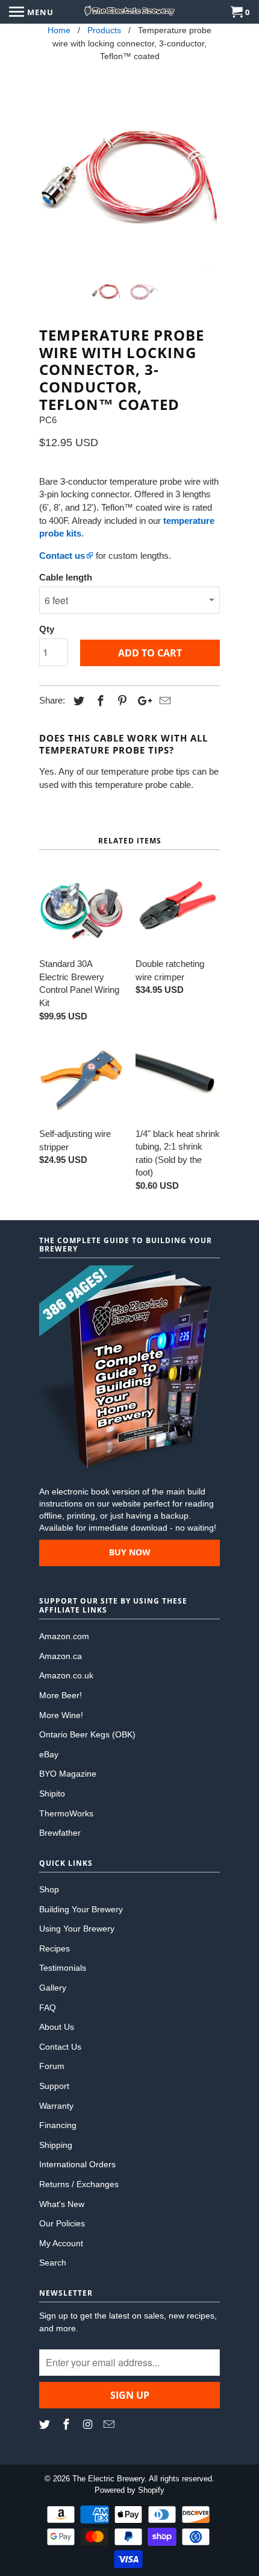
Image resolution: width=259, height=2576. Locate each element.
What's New (62, 2204)
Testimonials (63, 1968)
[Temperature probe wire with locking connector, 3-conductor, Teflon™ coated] (129, 178)
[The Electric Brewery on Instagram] (89, 2425)
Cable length (66, 577)
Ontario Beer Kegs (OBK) (87, 1734)
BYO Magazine (68, 1774)
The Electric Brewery (108, 2479)
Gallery (53, 1988)
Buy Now (130, 1552)
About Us (57, 2027)
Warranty (56, 2106)
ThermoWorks (66, 1813)
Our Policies (62, 2223)
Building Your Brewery (81, 1909)
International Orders (77, 2164)
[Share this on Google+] (142, 701)
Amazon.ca (61, 1656)
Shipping (56, 2145)
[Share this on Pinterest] (120, 701)
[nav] (31, 12)
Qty (47, 629)
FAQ (48, 2008)
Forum (52, 2066)
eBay (49, 1754)
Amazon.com (64, 1636)
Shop (49, 1889)
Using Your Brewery (77, 1929)
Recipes (55, 1948)
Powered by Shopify (129, 2490)
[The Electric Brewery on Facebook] (67, 2425)
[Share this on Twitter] (77, 701)
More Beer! (61, 1695)
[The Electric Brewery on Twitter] (46, 2425)
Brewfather (60, 1833)
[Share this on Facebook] (99, 701)
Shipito (52, 1793)
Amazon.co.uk (66, 1675)
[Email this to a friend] (163, 701)
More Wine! (61, 1715)
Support (54, 2086)
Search (53, 2263)
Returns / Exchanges (79, 2184)
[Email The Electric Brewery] (110, 2425)
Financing (58, 2125)
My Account (61, 2243)
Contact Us (60, 2047)
